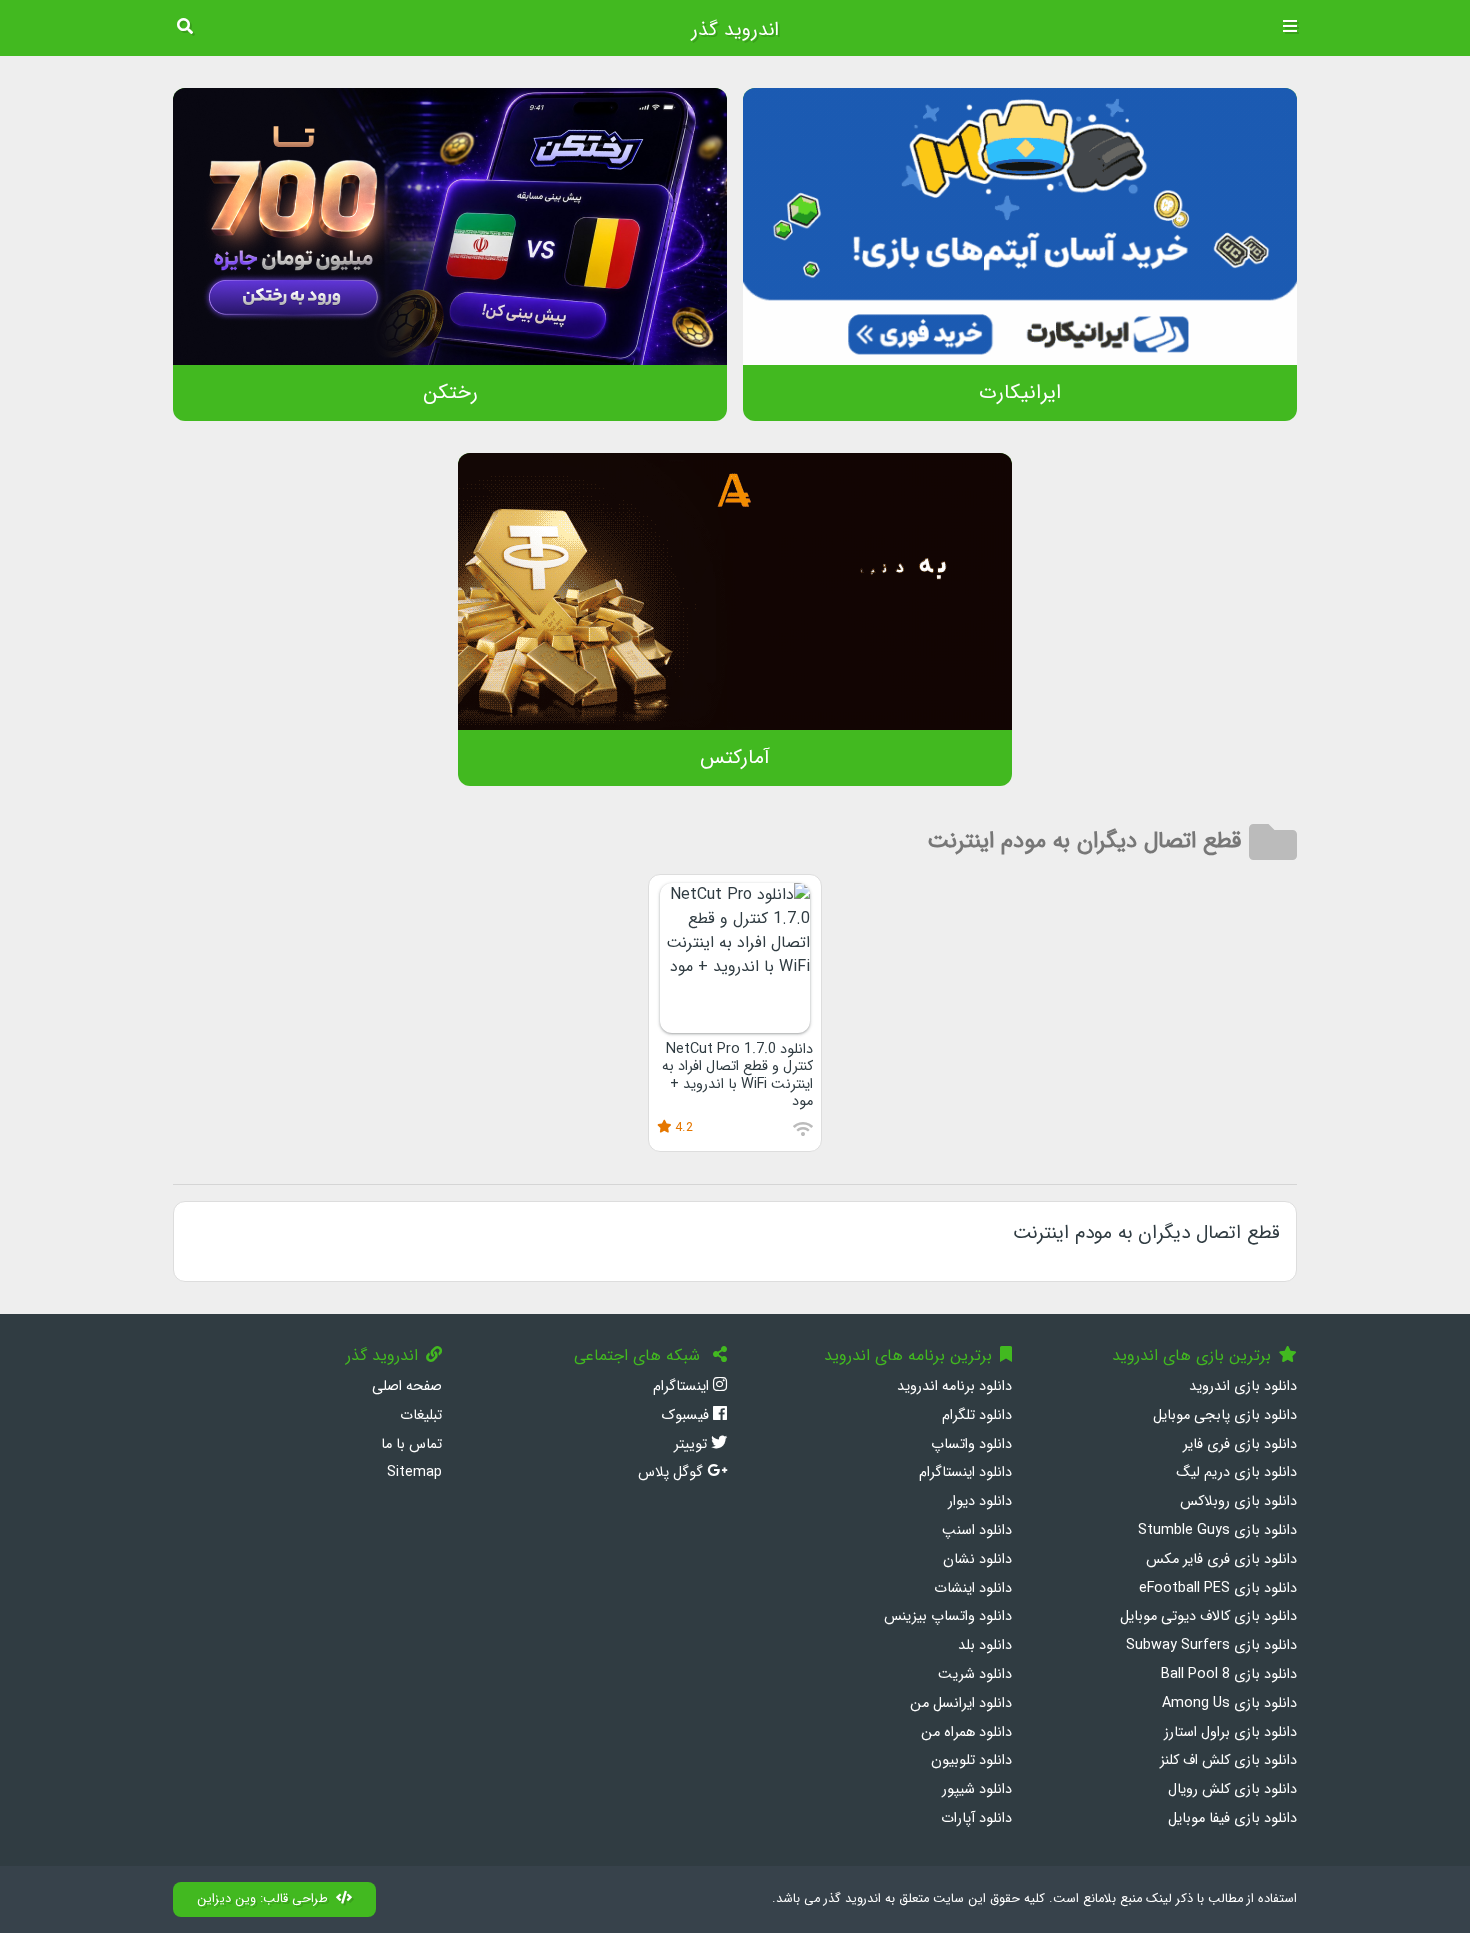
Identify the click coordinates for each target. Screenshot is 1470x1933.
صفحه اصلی (407, 1386)
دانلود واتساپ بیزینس (948, 1616)
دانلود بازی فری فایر (1240, 1444)
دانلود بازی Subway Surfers (1211, 1645)
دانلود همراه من (966, 1732)
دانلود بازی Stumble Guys (1217, 1530)
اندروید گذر (735, 30)
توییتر (692, 1444)
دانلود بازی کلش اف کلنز (1228, 1760)
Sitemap (414, 1472)
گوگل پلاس (672, 1472)
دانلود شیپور (977, 1789)
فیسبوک (687, 1415)
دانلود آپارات (976, 1818)
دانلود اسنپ (977, 1530)
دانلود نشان (977, 1559)
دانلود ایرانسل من (961, 1703)
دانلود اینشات (973, 1588)
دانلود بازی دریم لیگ (1236, 1472)
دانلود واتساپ (971, 1444)
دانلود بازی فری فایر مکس (1221, 1559)
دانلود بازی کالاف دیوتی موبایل (1208, 1616)
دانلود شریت (975, 1674)
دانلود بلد (985, 1645)
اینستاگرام (683, 1386)
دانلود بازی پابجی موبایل (1225, 1415)
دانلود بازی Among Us (1229, 1703)
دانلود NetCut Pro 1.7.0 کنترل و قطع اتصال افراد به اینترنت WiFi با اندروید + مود (737, 1075)
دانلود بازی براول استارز (1230, 1732)
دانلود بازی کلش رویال (1232, 1789)
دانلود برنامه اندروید (954, 1386)
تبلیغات (421, 1415)
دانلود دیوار (980, 1501)
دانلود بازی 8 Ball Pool (1229, 1674)
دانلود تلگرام (977, 1415)
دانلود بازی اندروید (1243, 1386)
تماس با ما (411, 1444)
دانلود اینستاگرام (965, 1472)
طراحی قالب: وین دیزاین (262, 1899)
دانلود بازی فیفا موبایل (1232, 1818)
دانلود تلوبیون (971, 1760)
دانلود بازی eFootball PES (1218, 1588)
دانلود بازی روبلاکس (1238, 1501)
